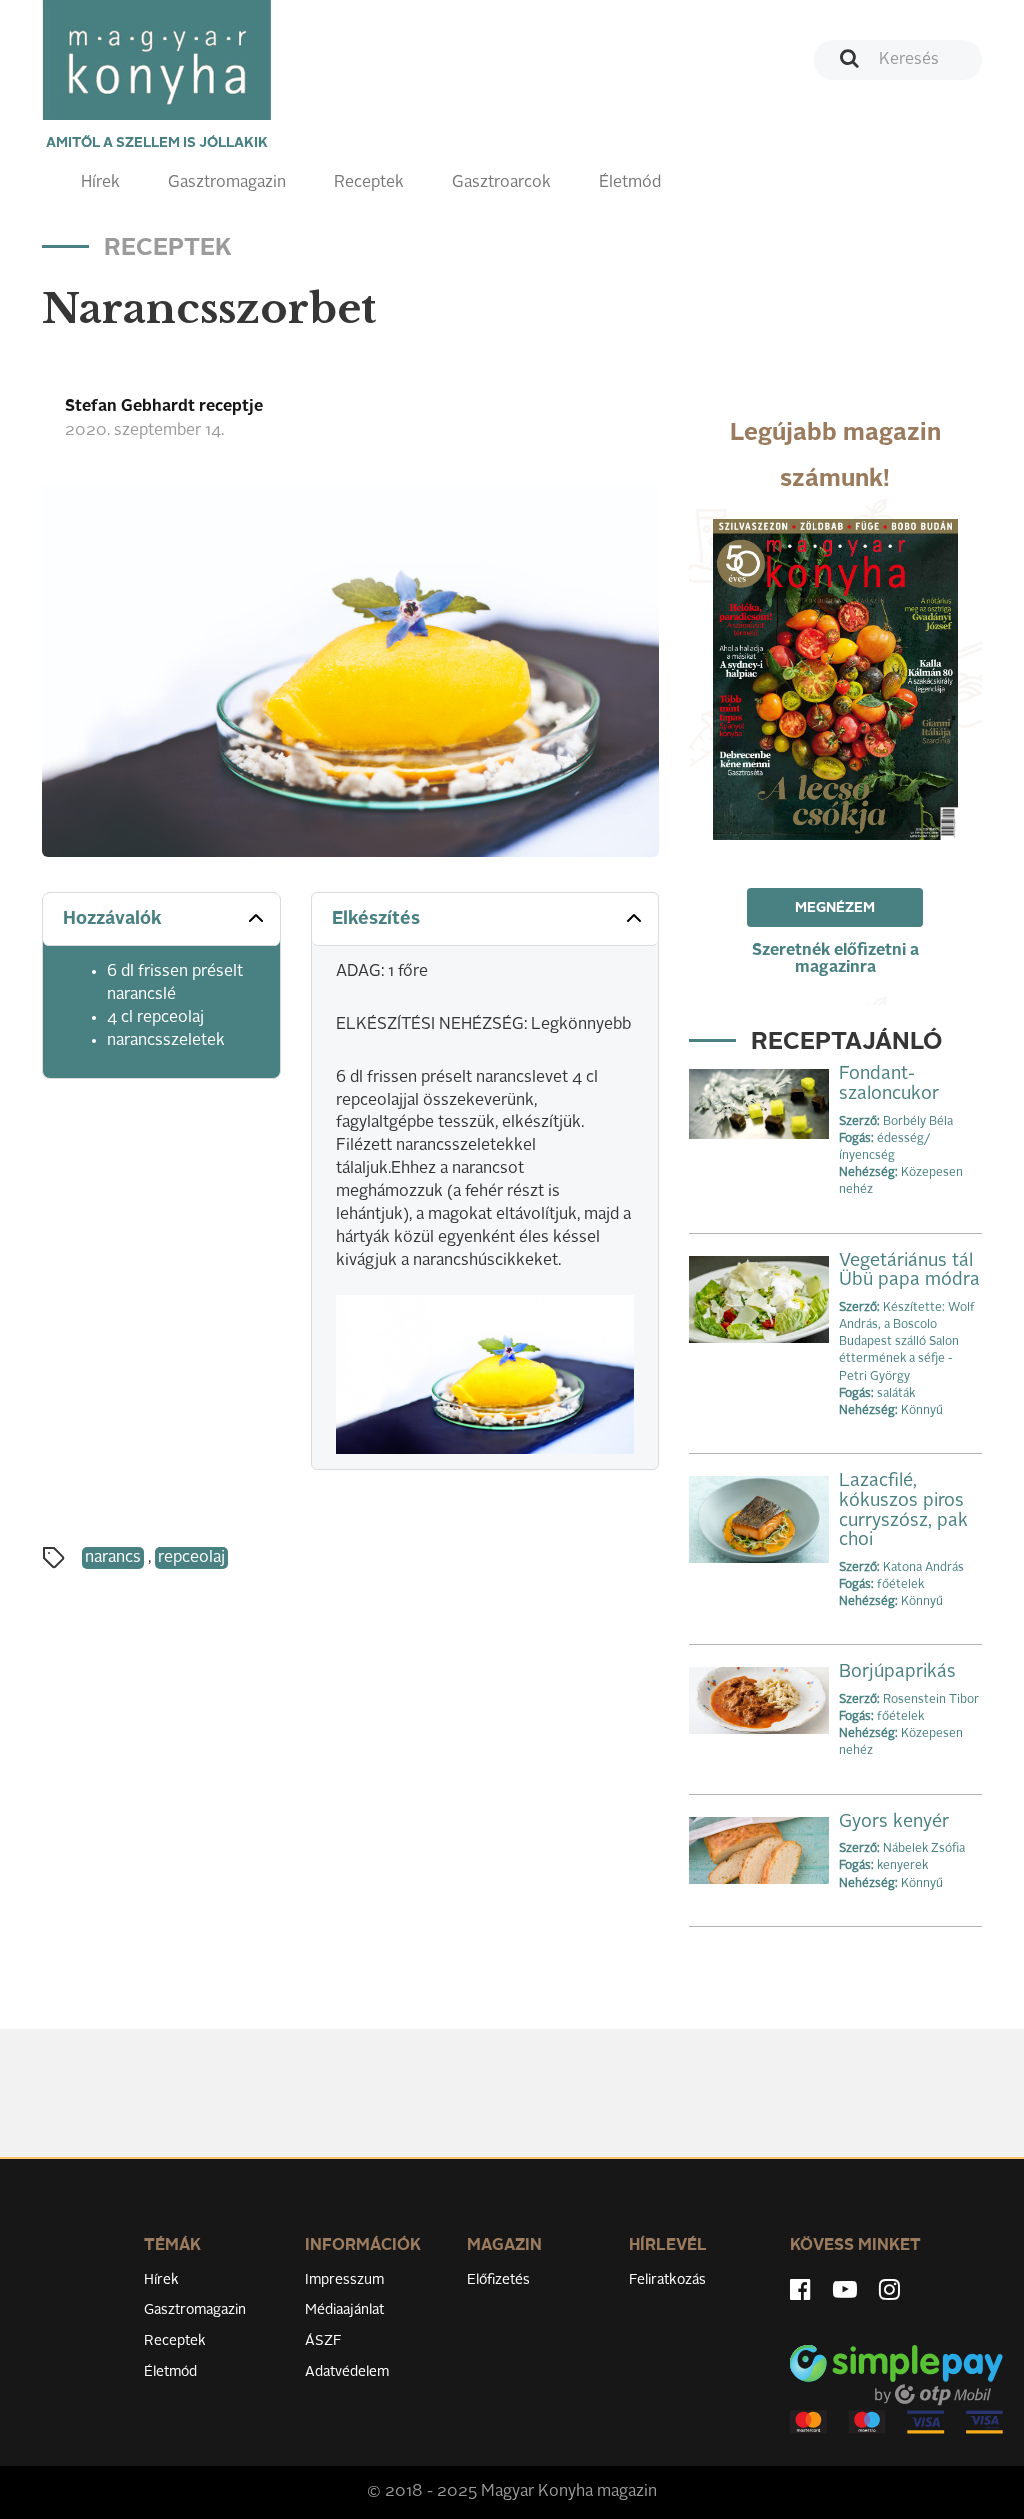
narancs (113, 1558)
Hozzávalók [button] (112, 919)
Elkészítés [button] (376, 919)
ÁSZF (323, 2341)
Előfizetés (498, 2280)
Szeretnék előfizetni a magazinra (835, 959)
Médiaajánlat (344, 2310)
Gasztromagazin (227, 183)
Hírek (100, 183)
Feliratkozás (667, 2280)
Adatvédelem (347, 2372)
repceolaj (191, 1558)
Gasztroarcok (501, 183)
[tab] (161, 919)
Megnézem (835, 908)
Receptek (369, 183)
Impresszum (344, 2280)
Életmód (630, 183)
